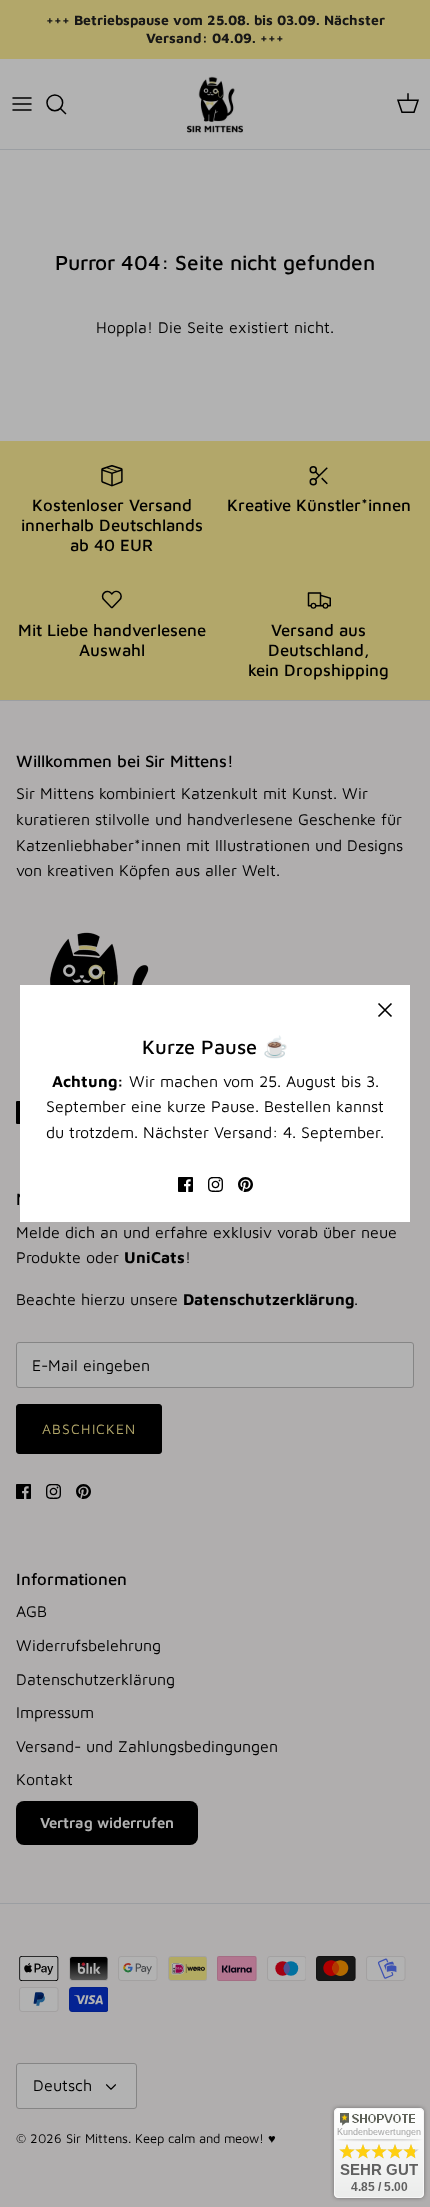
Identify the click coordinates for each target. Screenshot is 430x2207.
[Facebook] (185, 1184)
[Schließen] (385, 1010)
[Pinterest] (245, 1184)
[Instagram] (215, 1184)
